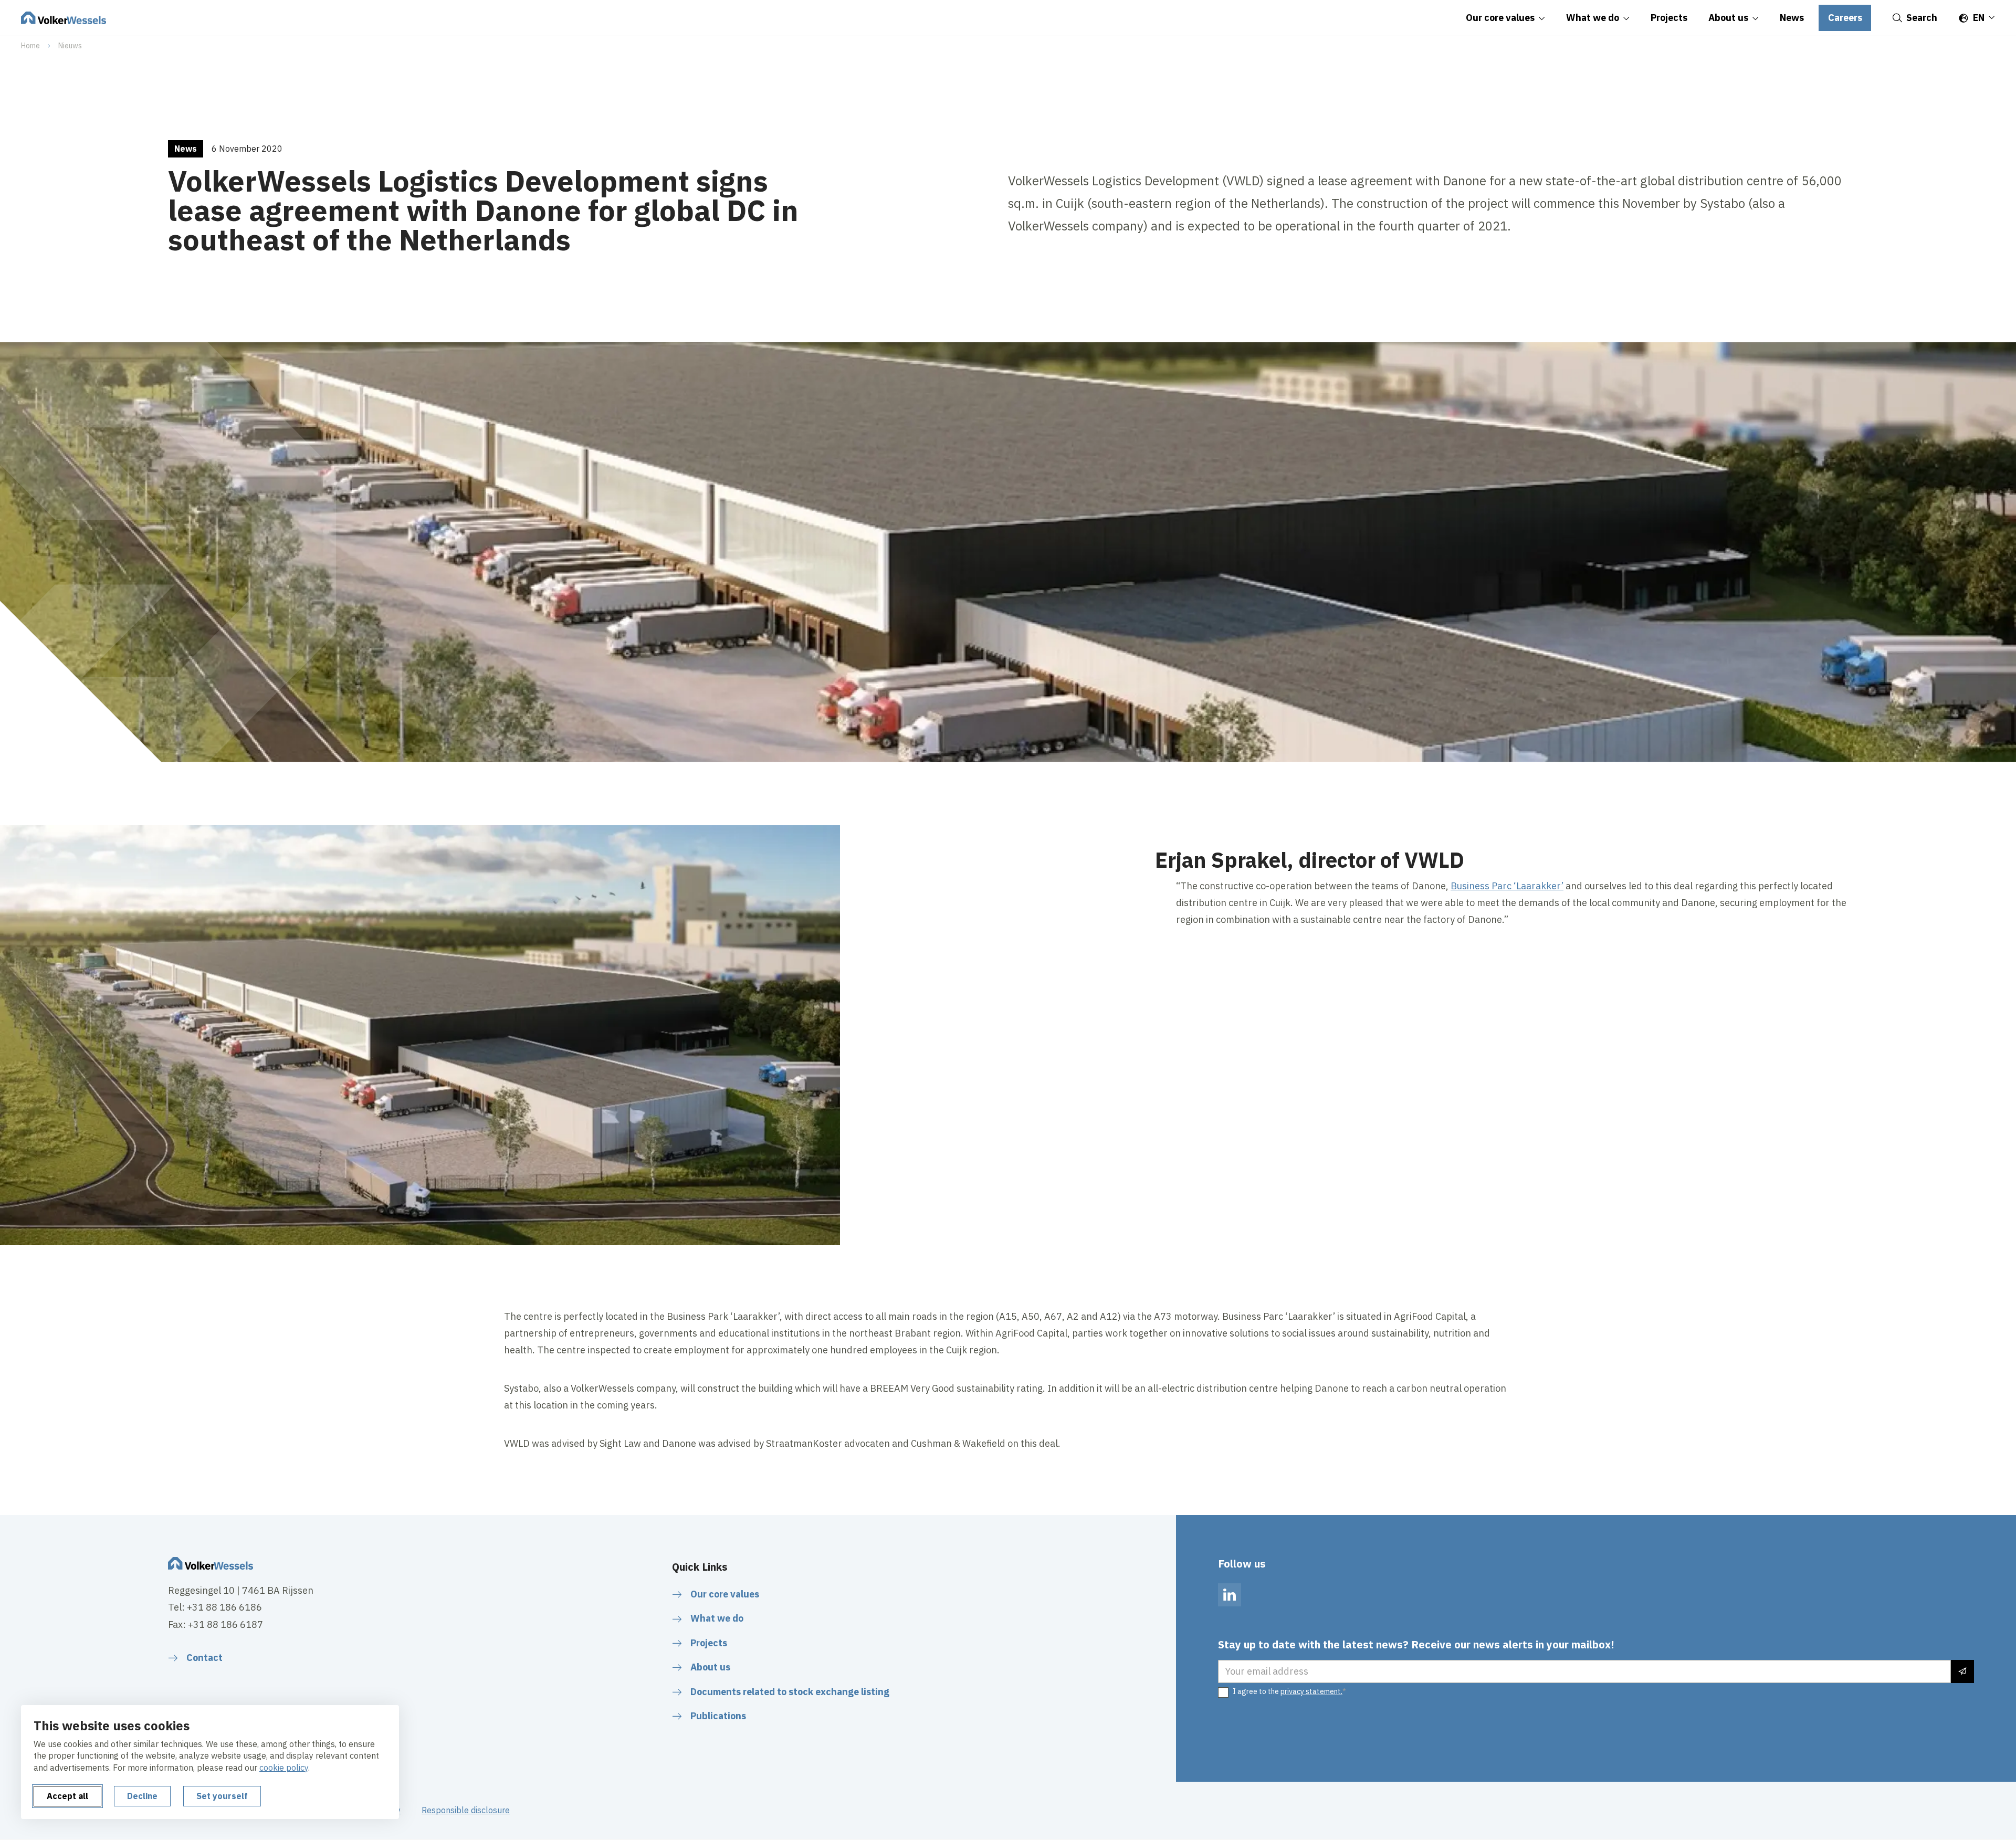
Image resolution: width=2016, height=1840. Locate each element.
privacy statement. (1311, 1691)
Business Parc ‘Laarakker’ (1507, 886)
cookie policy (284, 1768)
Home (30, 46)
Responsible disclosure (466, 1810)
